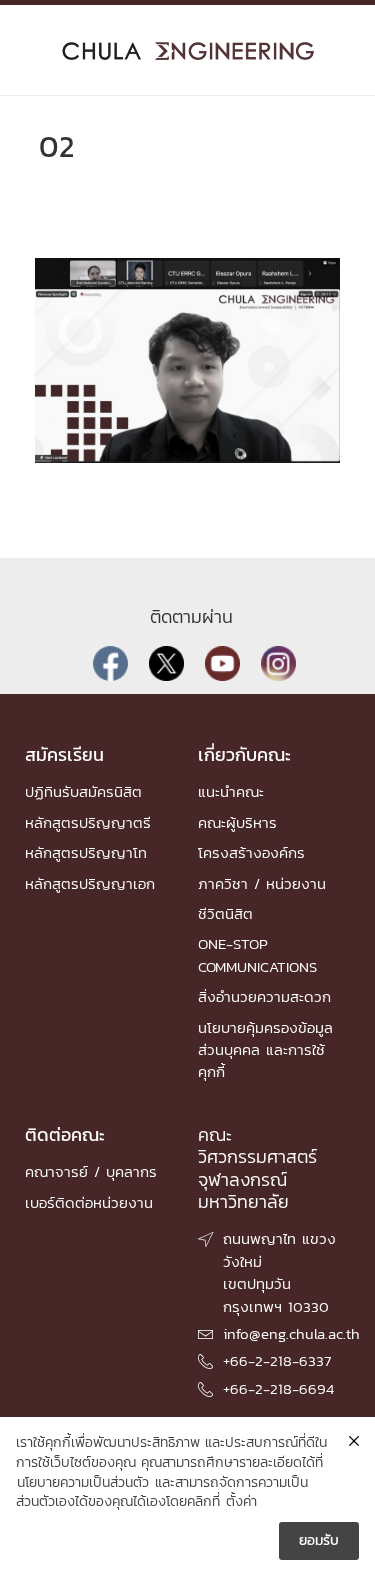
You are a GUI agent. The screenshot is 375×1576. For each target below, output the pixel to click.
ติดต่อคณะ (65, 1134)
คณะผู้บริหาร (237, 822)
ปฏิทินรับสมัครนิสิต (83, 791)
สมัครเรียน (64, 754)
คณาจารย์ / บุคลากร (91, 1171)
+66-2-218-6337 (277, 1360)
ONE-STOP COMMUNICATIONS (257, 954)
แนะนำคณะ (231, 791)
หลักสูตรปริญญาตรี (88, 822)
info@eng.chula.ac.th (291, 1333)
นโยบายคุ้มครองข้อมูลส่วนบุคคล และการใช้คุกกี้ (265, 1050)
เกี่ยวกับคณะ (244, 754)
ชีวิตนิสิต (225, 913)
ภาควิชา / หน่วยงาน (262, 883)
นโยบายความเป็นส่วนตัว (83, 1483)
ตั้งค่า (241, 1502)
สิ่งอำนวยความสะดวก (264, 996)
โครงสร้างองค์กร (251, 852)
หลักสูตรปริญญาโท (86, 852)
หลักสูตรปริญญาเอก (90, 883)
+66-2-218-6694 (278, 1388)
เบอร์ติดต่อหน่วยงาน (89, 1202)
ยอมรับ (319, 1540)
